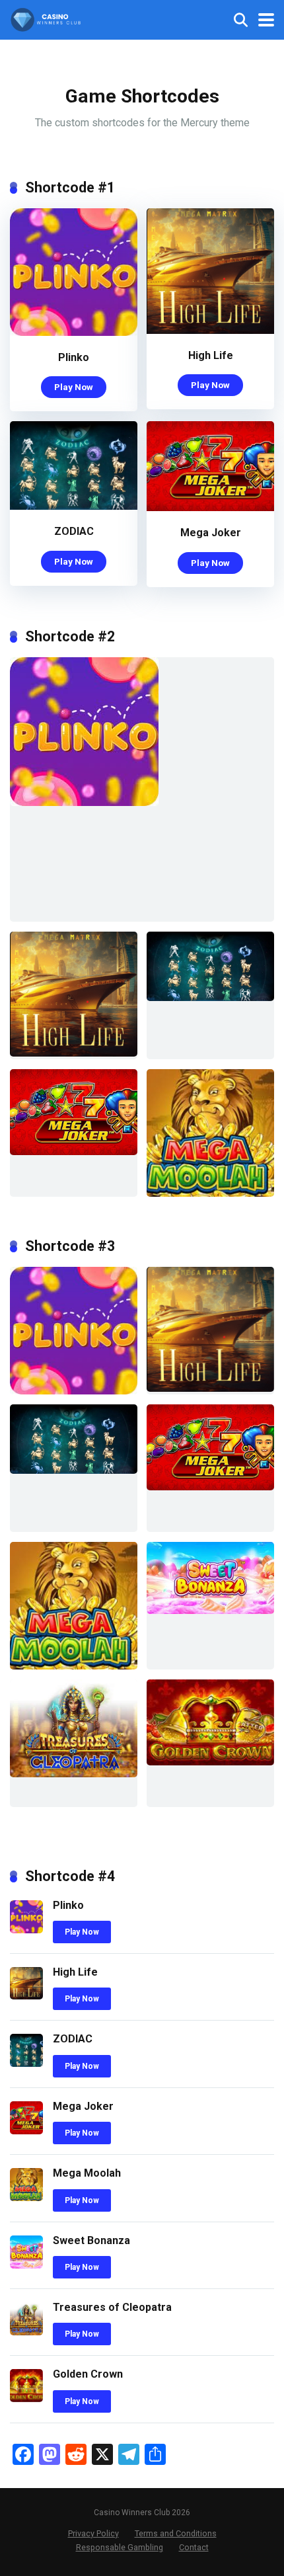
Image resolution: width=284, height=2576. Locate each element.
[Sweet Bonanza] (26, 2265)
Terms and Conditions (176, 2533)
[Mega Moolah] (26, 2197)
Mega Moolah (87, 2173)
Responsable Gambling (120, 2547)
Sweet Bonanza (91, 2240)
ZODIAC (74, 531)
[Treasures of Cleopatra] (26, 2332)
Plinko (74, 357)
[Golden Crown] (26, 2398)
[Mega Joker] (210, 507)
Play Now (74, 387)
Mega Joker (211, 533)
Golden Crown (88, 2374)
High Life (211, 355)
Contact (194, 2547)
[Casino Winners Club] (46, 18)
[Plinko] (74, 332)
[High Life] (210, 330)
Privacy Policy (93, 2533)
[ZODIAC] (74, 506)
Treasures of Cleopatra (112, 2307)
